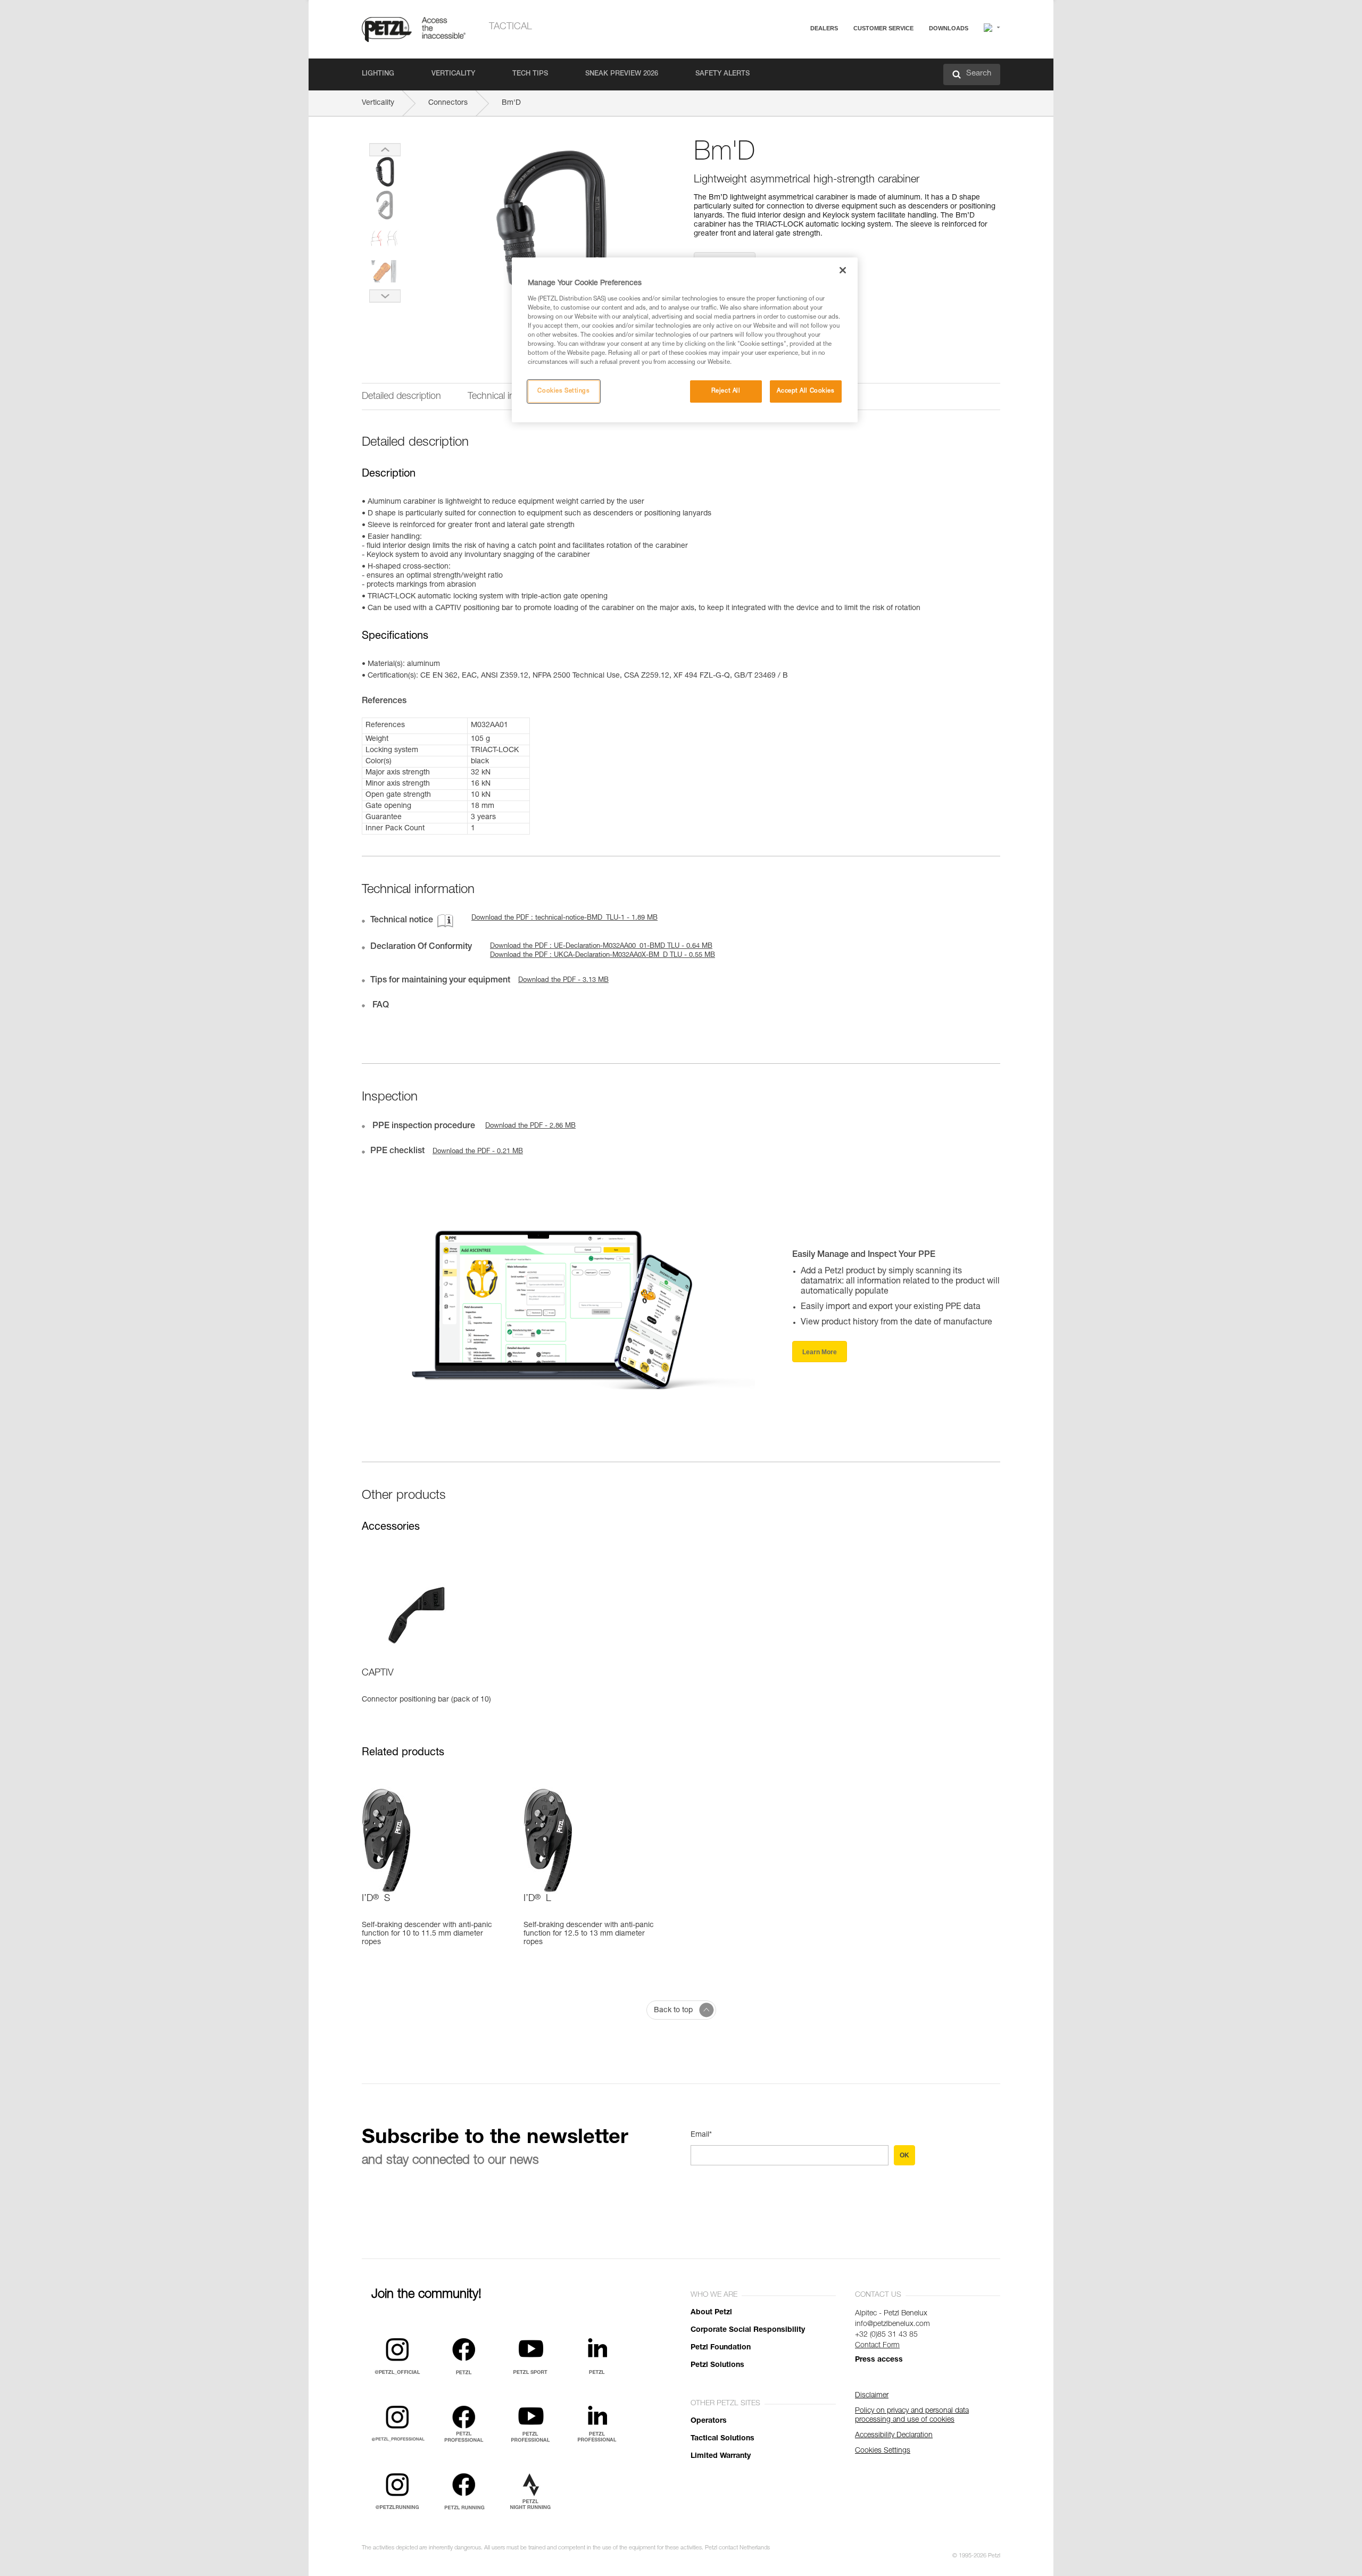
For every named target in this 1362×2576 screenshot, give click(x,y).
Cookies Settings (563, 391)
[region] (685, 340)
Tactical (510, 27)
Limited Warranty (721, 2456)
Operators (709, 2421)
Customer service (883, 28)
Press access (879, 2360)
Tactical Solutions (722, 2439)
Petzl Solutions (717, 2365)
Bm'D (511, 103)
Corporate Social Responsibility (748, 2330)
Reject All (726, 391)
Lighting (378, 74)
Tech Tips (530, 74)
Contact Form (877, 2346)
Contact (842, 69)
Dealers (824, 28)
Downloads (949, 28)
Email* (701, 2135)
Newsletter (846, 84)
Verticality (453, 74)
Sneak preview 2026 (622, 74)
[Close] (843, 270)
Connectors (448, 103)
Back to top (673, 2011)
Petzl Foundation (721, 2348)
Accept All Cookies (805, 391)
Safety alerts (722, 74)
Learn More (820, 1352)
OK (904, 2155)
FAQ (836, 54)
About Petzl (711, 2313)
